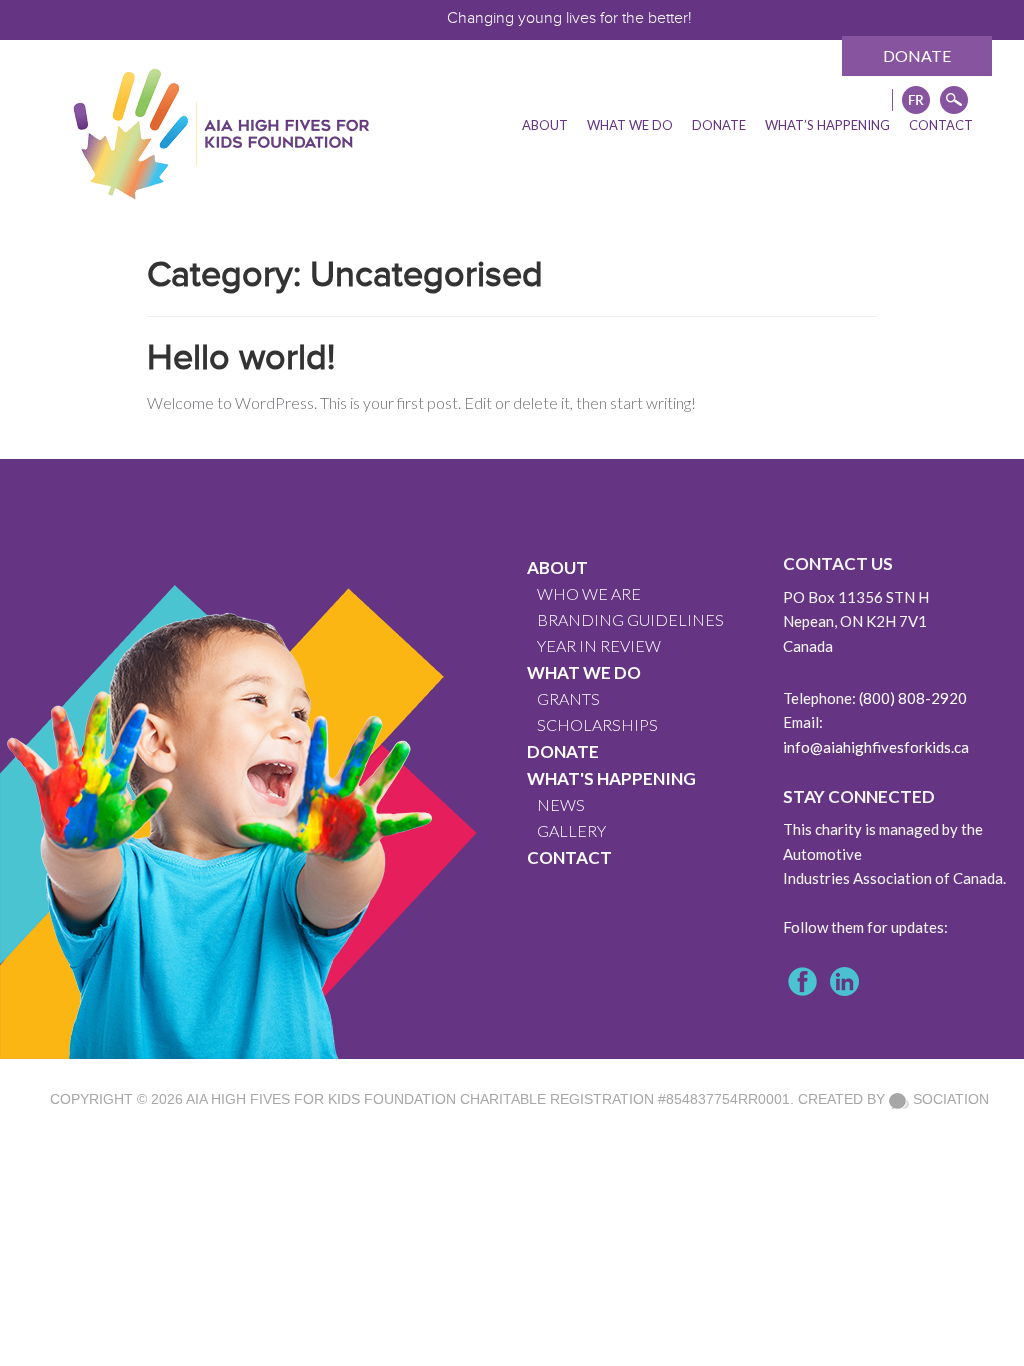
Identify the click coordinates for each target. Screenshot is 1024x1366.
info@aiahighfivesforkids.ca (876, 747)
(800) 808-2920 (913, 698)
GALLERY (571, 830)
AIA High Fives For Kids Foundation (321, 1099)
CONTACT (569, 857)
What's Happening (611, 778)
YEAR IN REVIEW (599, 645)
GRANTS (568, 698)
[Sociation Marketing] (899, 1099)
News (561, 804)
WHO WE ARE (589, 593)
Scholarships (597, 724)
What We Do (584, 672)
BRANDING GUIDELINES (630, 619)
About (557, 567)
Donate (917, 55)
